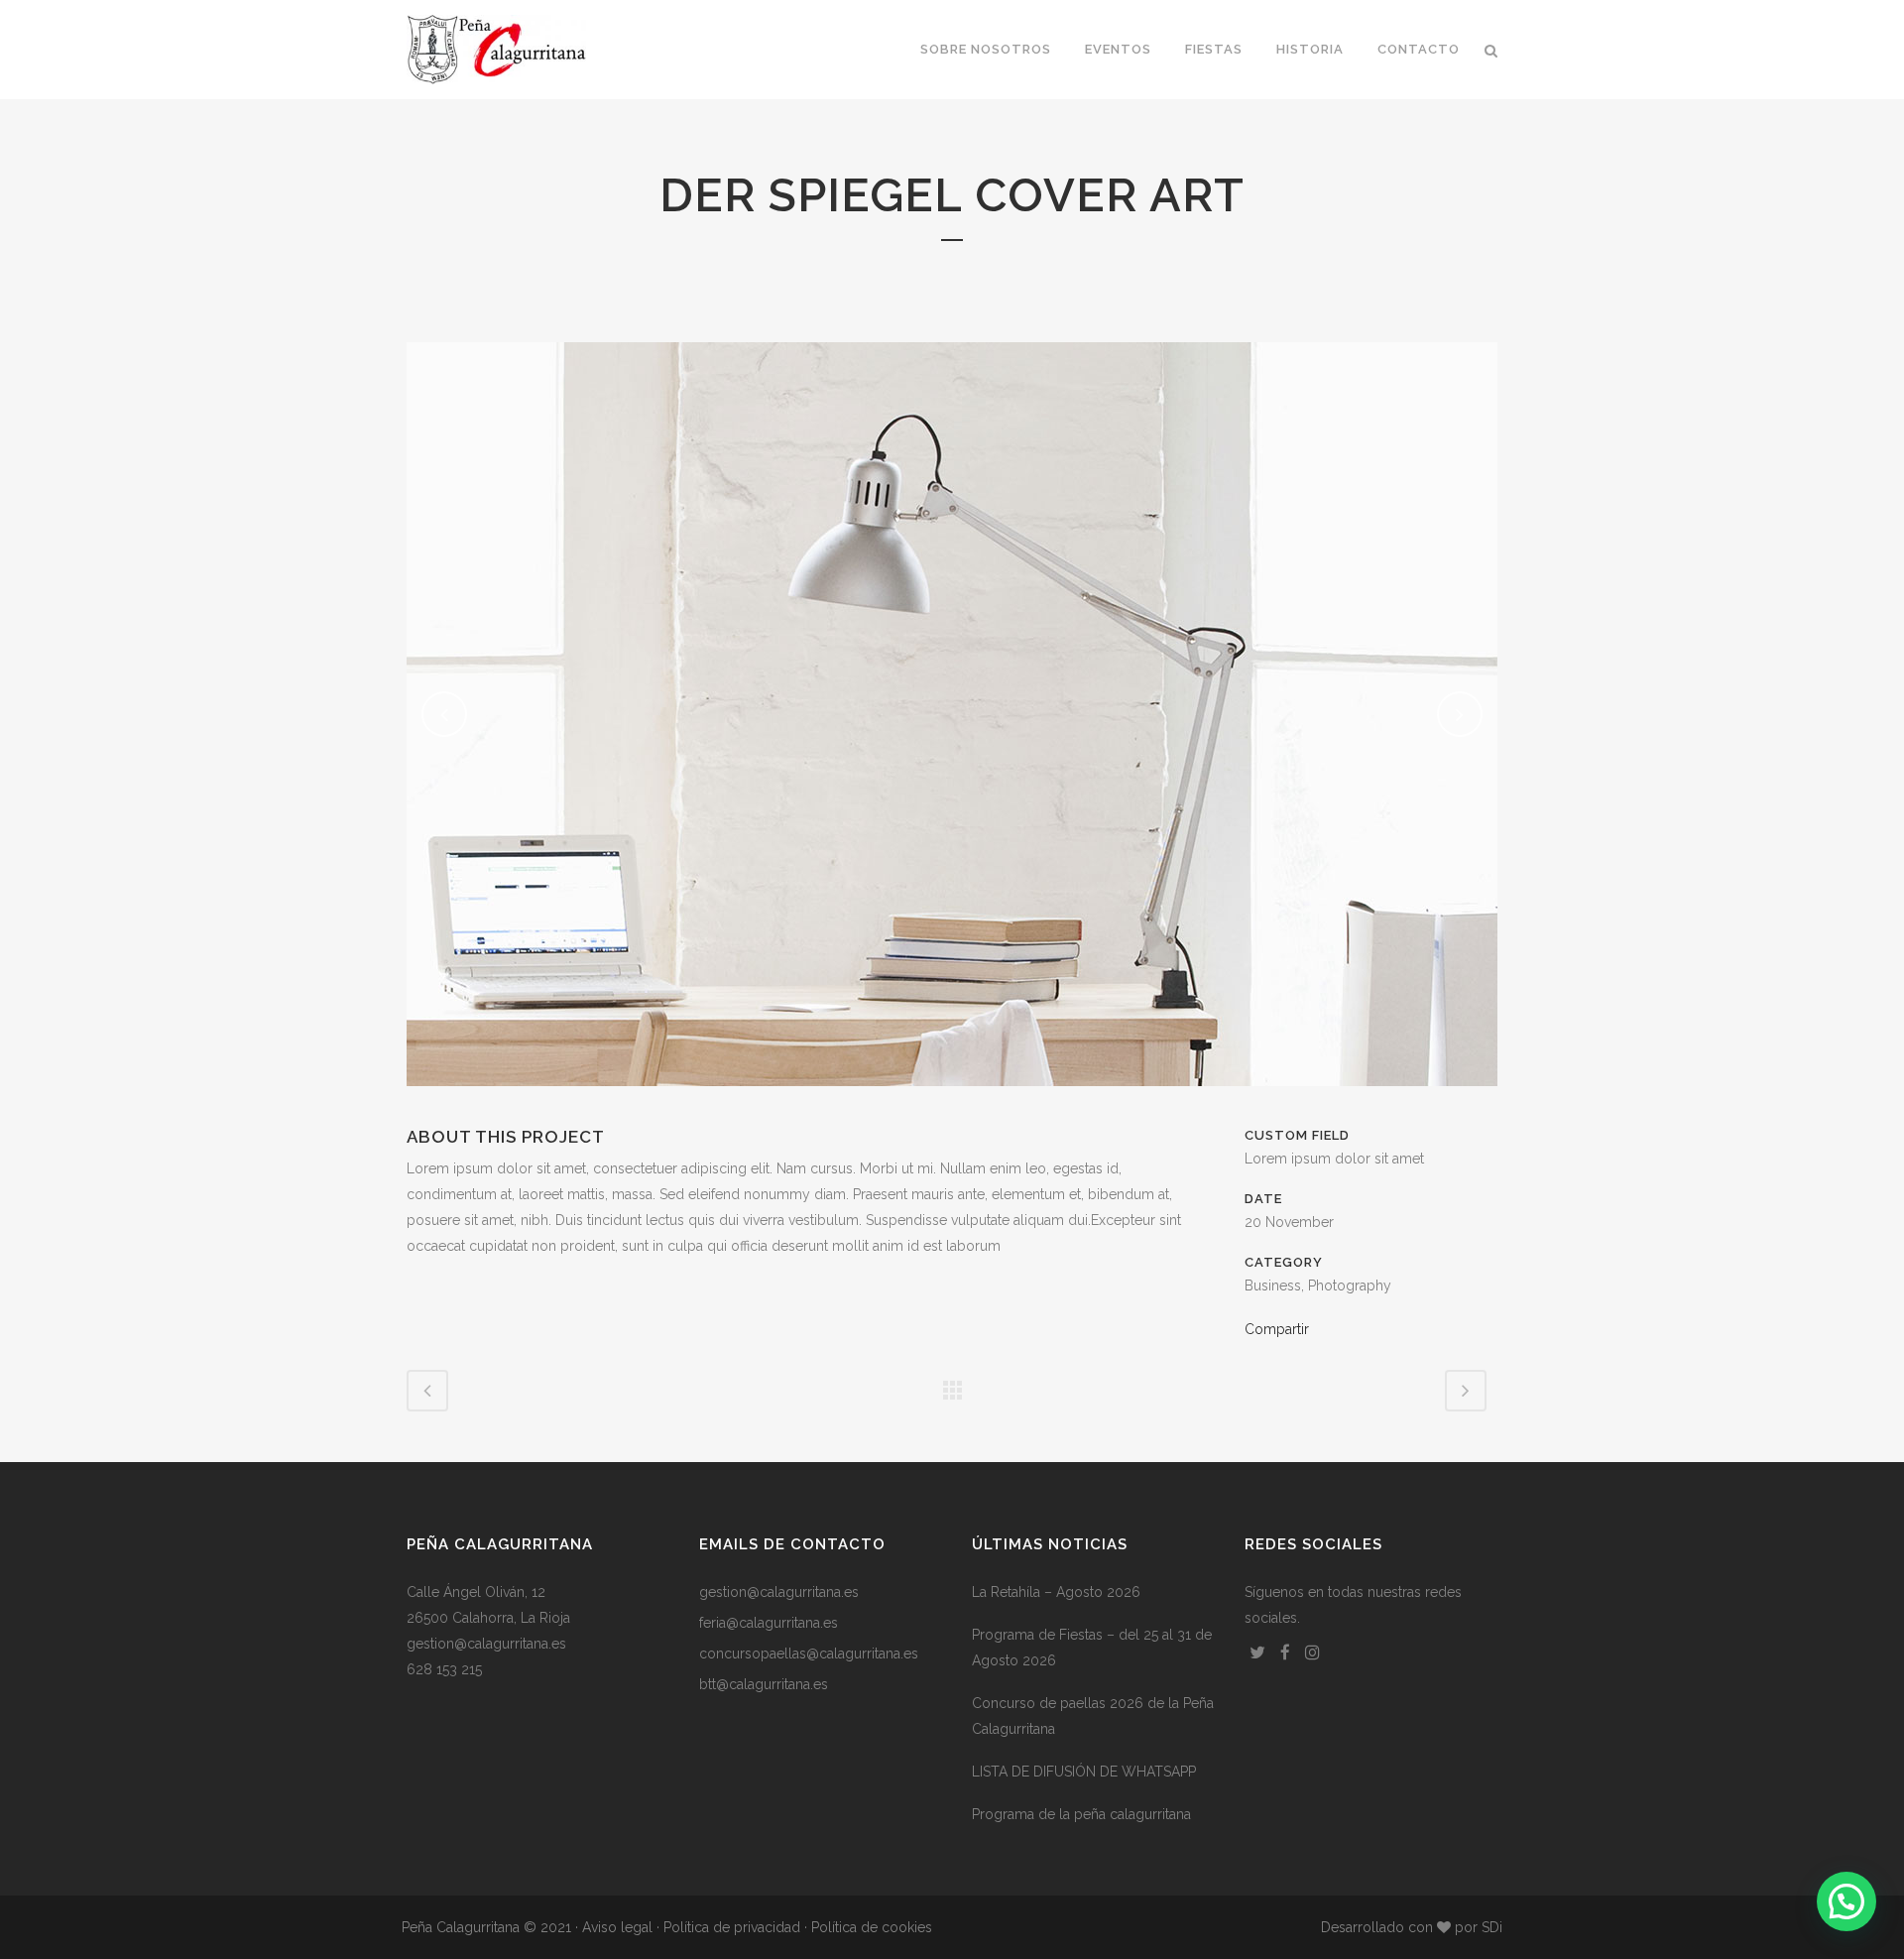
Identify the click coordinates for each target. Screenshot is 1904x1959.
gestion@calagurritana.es (486, 1644)
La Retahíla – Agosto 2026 (1056, 1592)
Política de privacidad (732, 1927)
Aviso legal (617, 1927)
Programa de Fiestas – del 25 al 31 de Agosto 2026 (1092, 1648)
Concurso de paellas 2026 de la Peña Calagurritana (1093, 1716)
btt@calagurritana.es (764, 1684)
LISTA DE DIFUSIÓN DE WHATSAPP (1084, 1772)
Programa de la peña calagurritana (1081, 1814)
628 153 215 (444, 1669)
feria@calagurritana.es (769, 1623)
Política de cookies (872, 1927)
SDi (1492, 1927)
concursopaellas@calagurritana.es (809, 1653)
